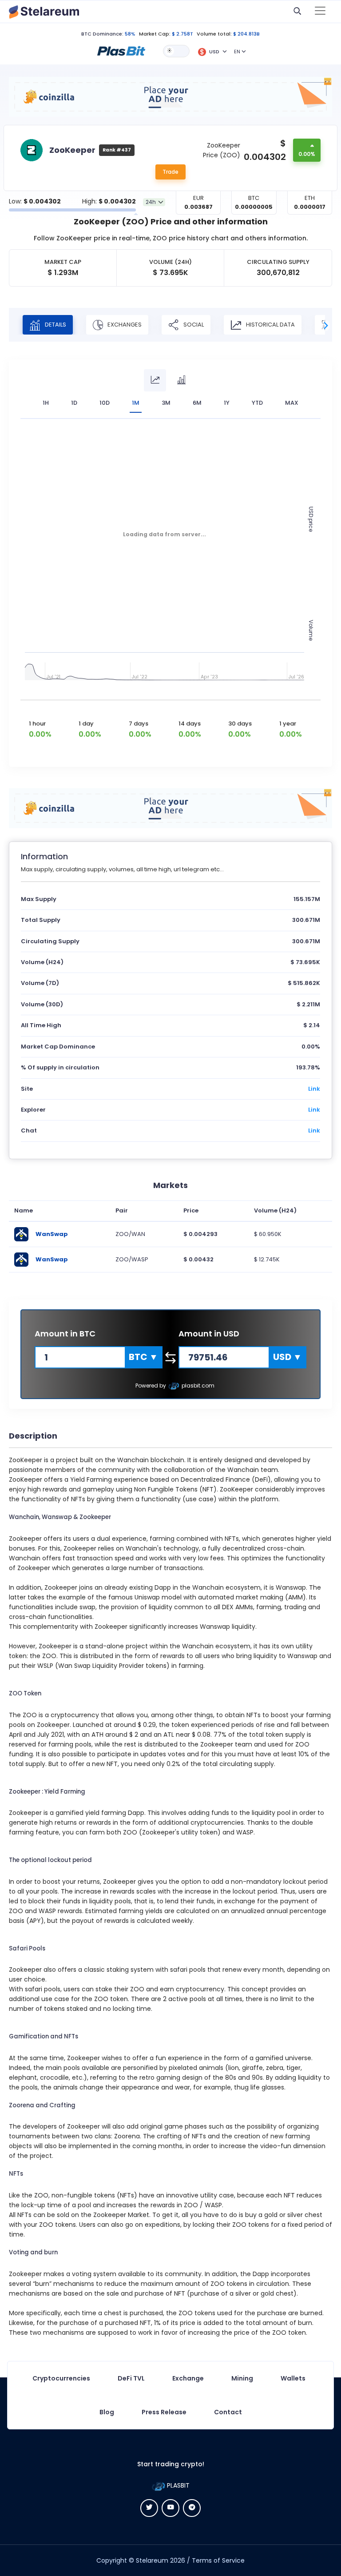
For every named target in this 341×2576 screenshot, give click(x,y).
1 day (86, 724)
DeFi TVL (131, 2378)
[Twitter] (149, 2508)
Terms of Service (218, 2560)
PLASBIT (177, 2485)
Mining (242, 2378)
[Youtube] (170, 2508)
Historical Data (270, 324)
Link (314, 1089)
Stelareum (152, 2560)
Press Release (164, 2412)
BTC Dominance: (102, 34)
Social (193, 324)
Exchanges (124, 324)
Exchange (188, 2378)
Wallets (293, 2378)
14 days (190, 724)
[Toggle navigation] (320, 12)
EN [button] (237, 52)
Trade (170, 172)
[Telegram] (192, 2508)
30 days (240, 724)
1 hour (37, 724)
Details (55, 324)
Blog (107, 2412)
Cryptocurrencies (61, 2378)
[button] (121, 51)
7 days (139, 724)
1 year (288, 724)
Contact (228, 2412)
